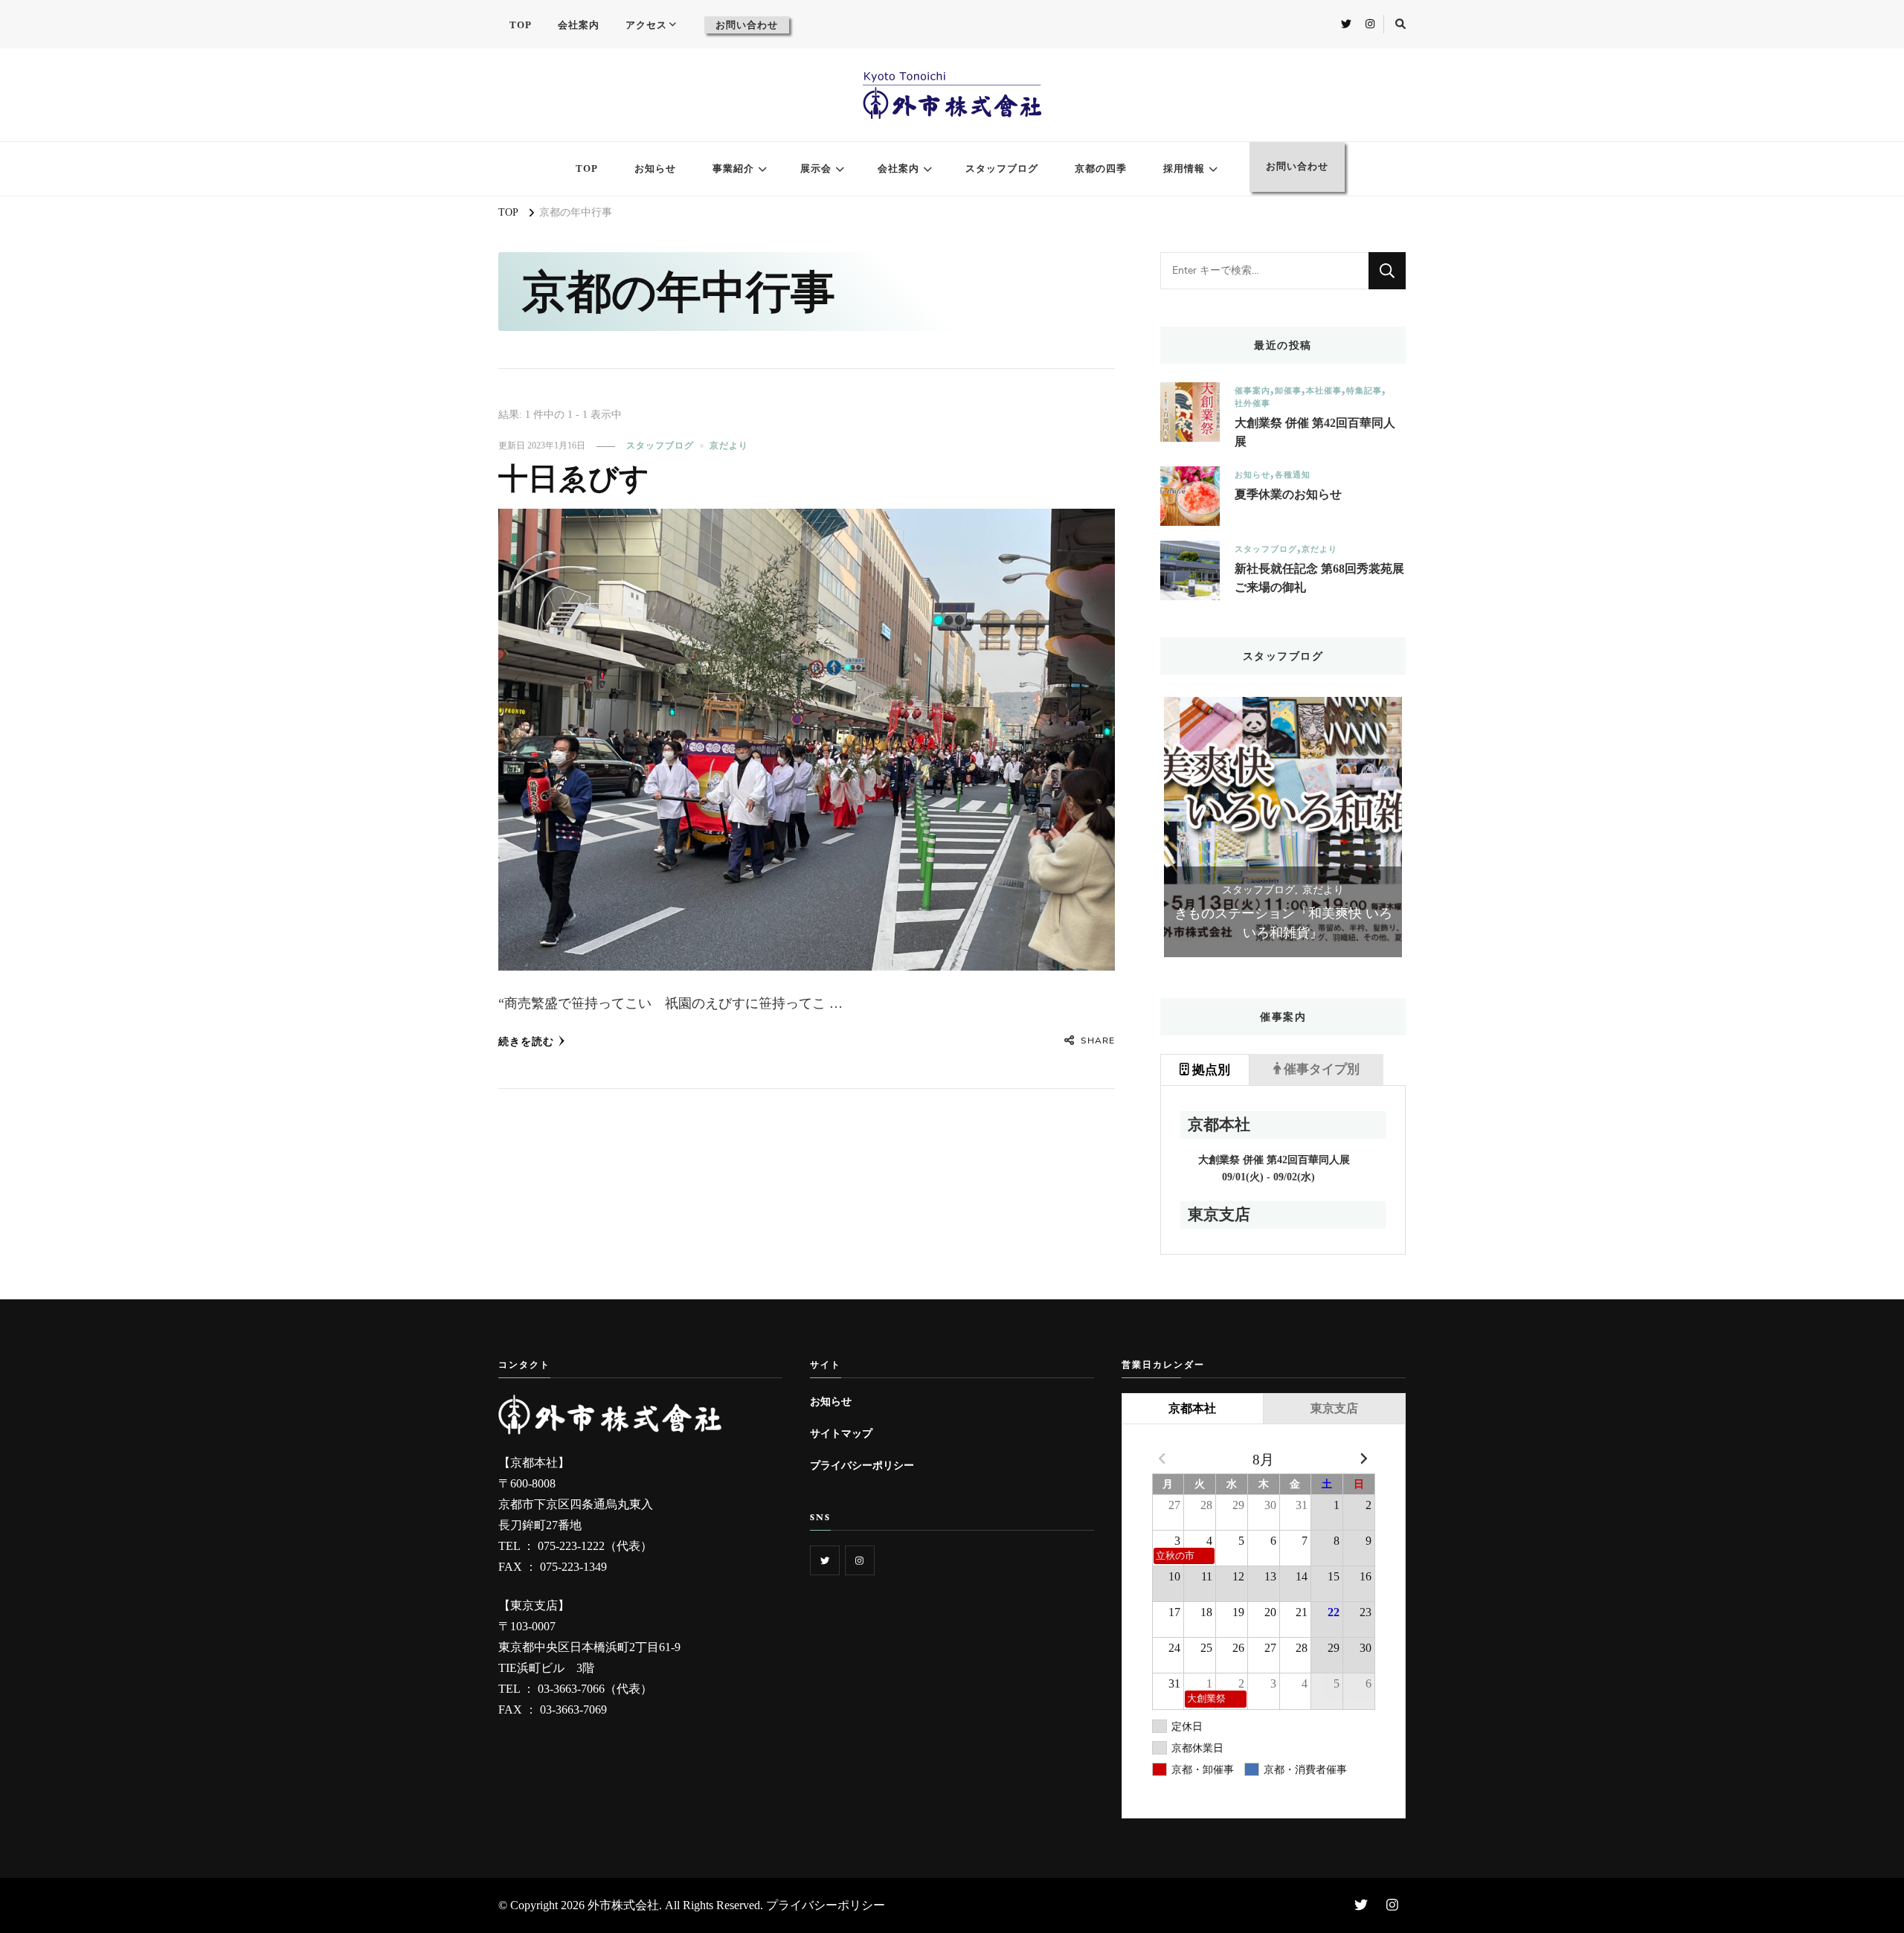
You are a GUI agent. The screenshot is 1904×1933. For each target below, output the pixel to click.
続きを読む (526, 1042)
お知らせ (655, 168)
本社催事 (1324, 391)
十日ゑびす (574, 479)
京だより (729, 446)
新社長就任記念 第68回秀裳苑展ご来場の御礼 (1319, 578)
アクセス (646, 25)
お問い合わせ (747, 25)
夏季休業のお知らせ (1288, 494)
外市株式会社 (623, 1905)
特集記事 (1364, 391)
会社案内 (579, 25)
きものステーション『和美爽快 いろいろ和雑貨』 (1283, 923)
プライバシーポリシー (862, 1465)
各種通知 (1293, 475)
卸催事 (1288, 391)
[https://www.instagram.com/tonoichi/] (860, 1560)
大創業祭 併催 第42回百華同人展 (1315, 432)
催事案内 (1252, 391)
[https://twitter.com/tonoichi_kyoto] (825, 1560)
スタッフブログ (1002, 168)
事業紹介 (733, 168)
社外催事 (1252, 403)
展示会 (816, 168)
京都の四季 (1101, 168)
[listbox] (1283, 827)
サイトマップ (841, 1433)
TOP (521, 25)
